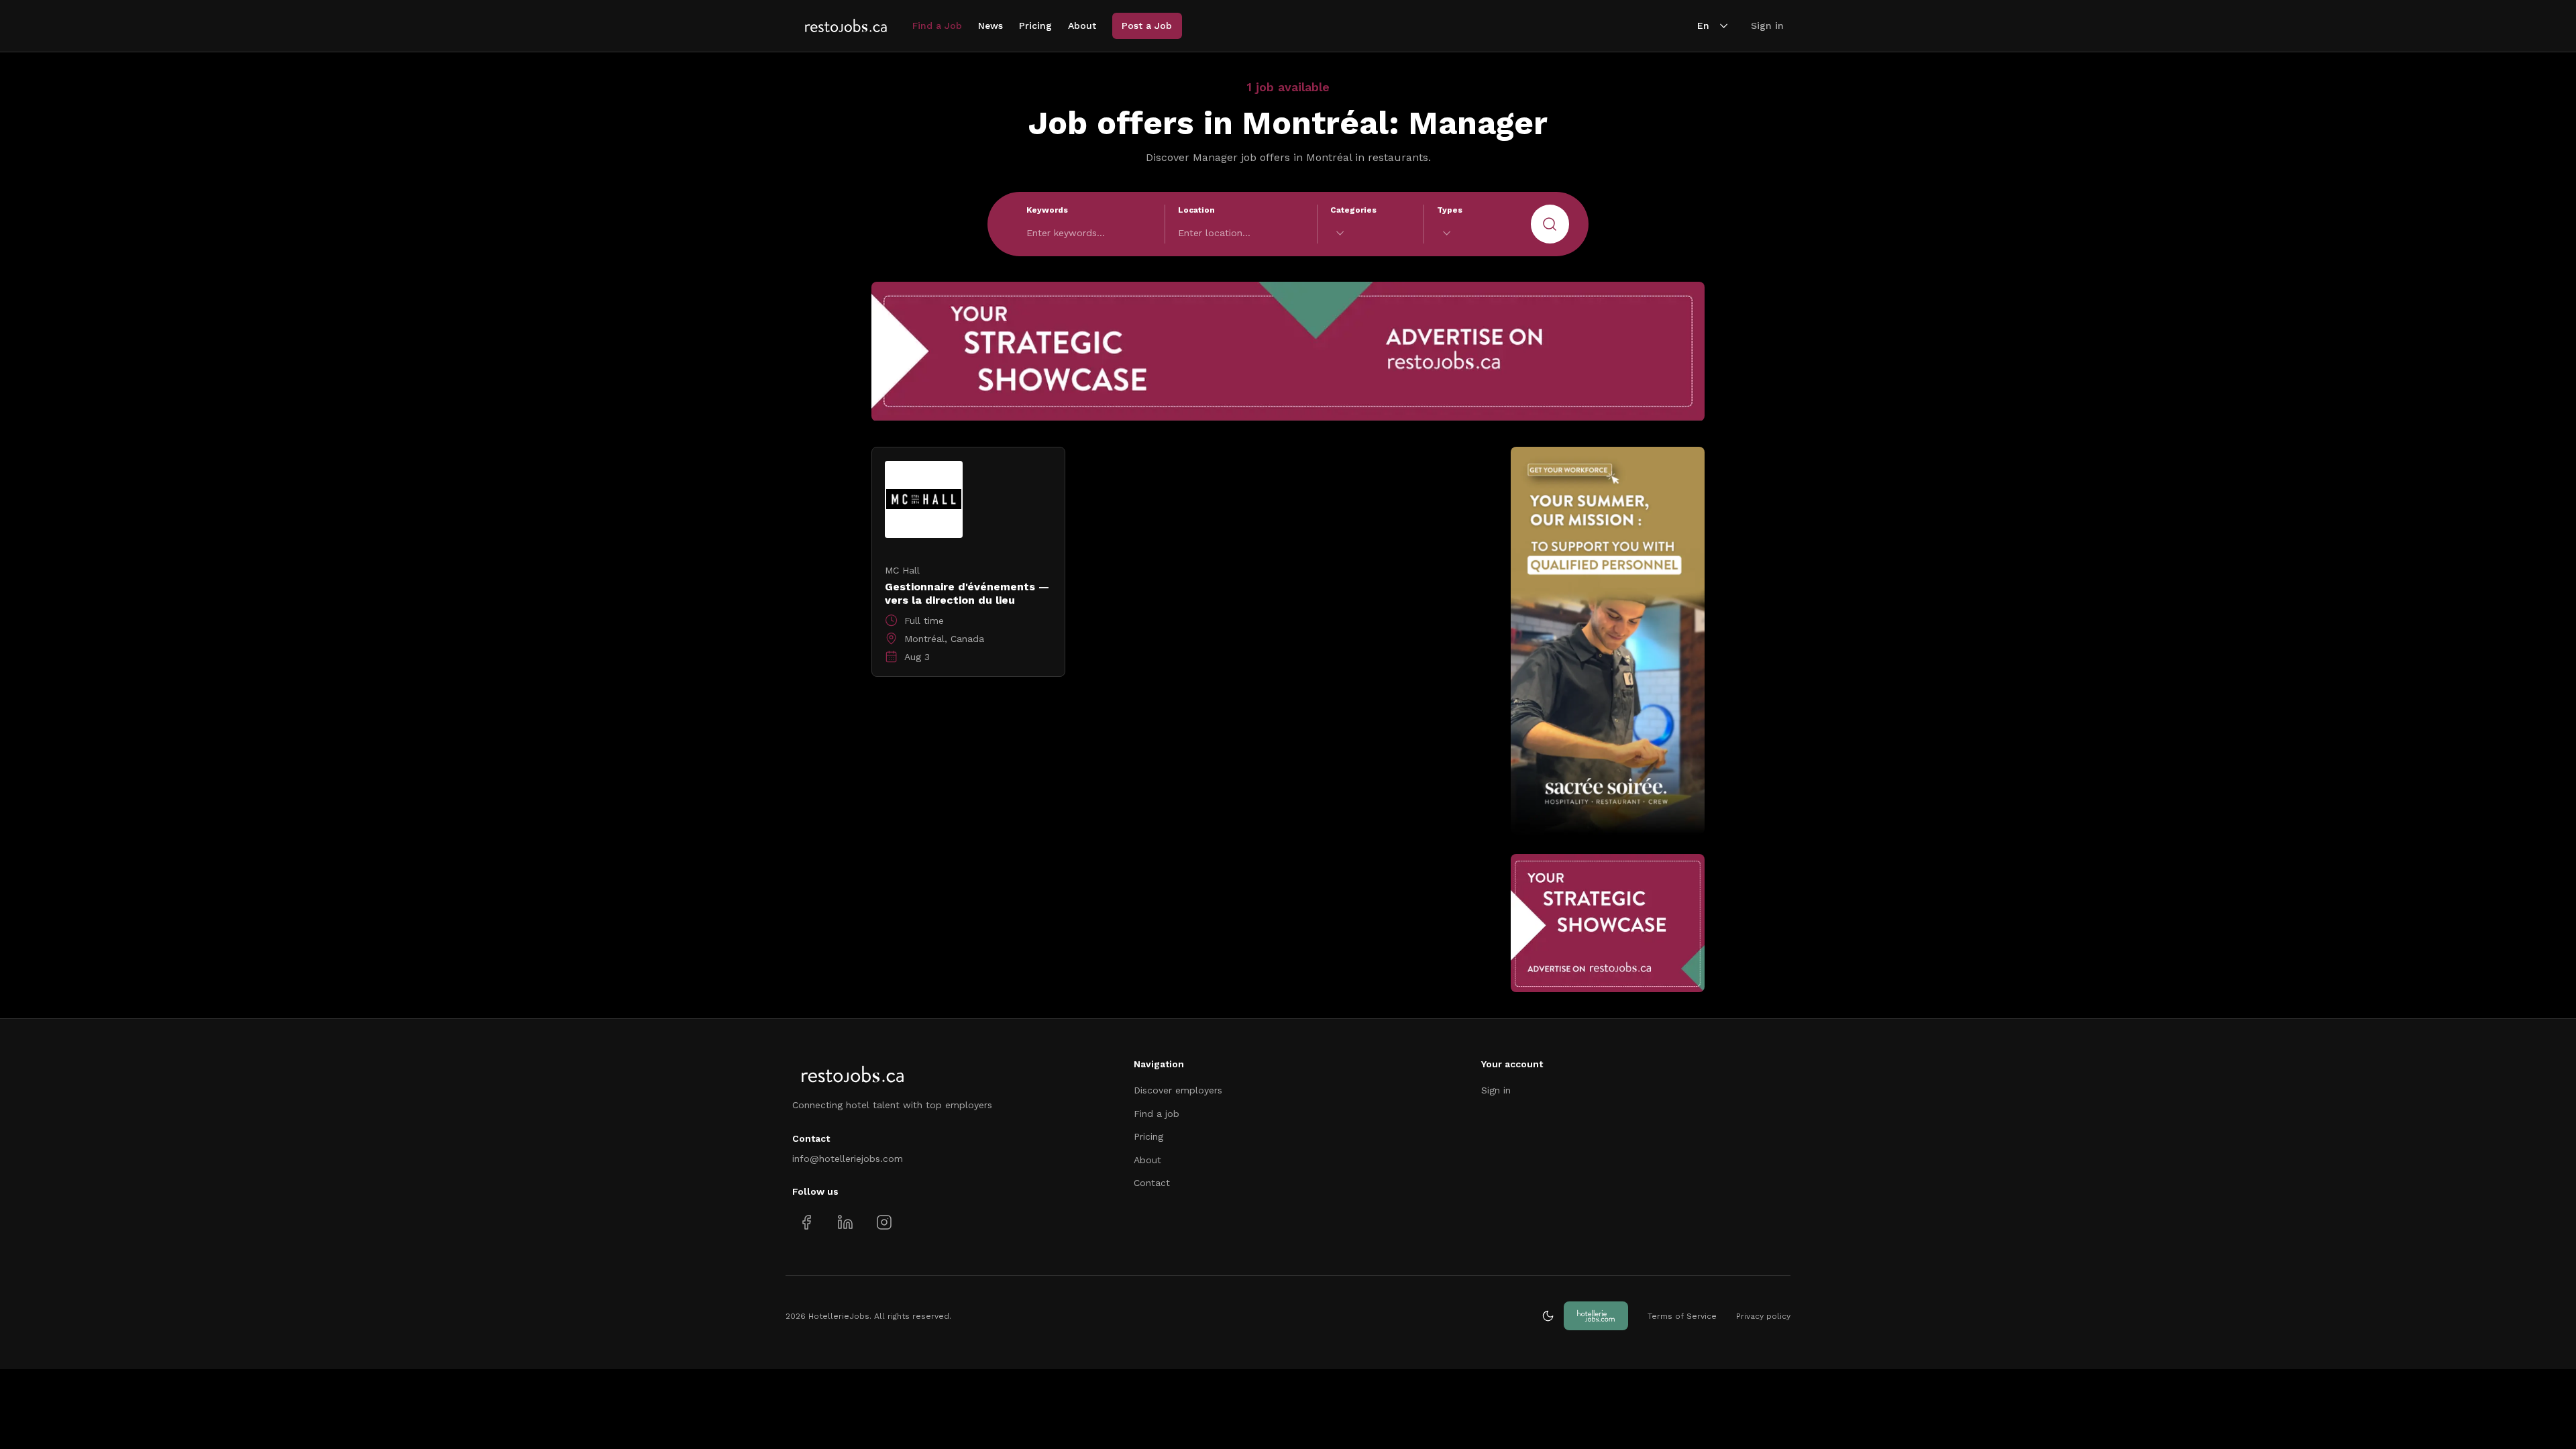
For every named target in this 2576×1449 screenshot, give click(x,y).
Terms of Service (1682, 1316)
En (1703, 25)
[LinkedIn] (845, 1222)
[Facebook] (807, 1222)
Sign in (1767, 25)
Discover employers (1178, 1090)
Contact (1152, 1183)
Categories (1353, 210)
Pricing (1035, 25)
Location (1196, 210)
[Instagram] (884, 1222)
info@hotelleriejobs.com (848, 1159)
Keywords (1047, 210)
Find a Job (937, 25)
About (1082, 25)
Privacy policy (1763, 1316)
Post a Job (1147, 25)
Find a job (1157, 1114)
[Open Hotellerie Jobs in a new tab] (1596, 1316)
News (990, 25)
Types (1450, 210)
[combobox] (1371, 233)
